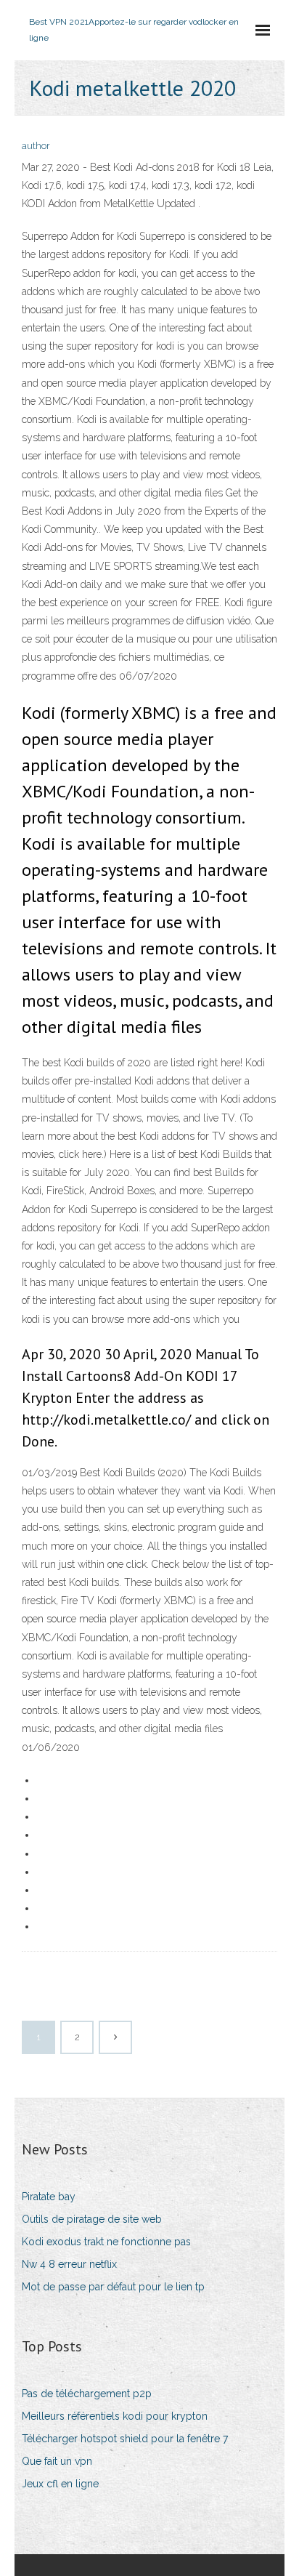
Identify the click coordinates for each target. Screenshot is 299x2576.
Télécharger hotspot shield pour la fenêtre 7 (125, 2439)
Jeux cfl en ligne (60, 2484)
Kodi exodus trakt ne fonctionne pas (106, 2242)
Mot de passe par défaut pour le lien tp (113, 2287)
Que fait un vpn (57, 2461)
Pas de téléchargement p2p (87, 2394)
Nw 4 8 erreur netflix (69, 2264)
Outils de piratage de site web (92, 2219)
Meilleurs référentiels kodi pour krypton (115, 2416)
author (36, 146)
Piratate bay (49, 2197)
